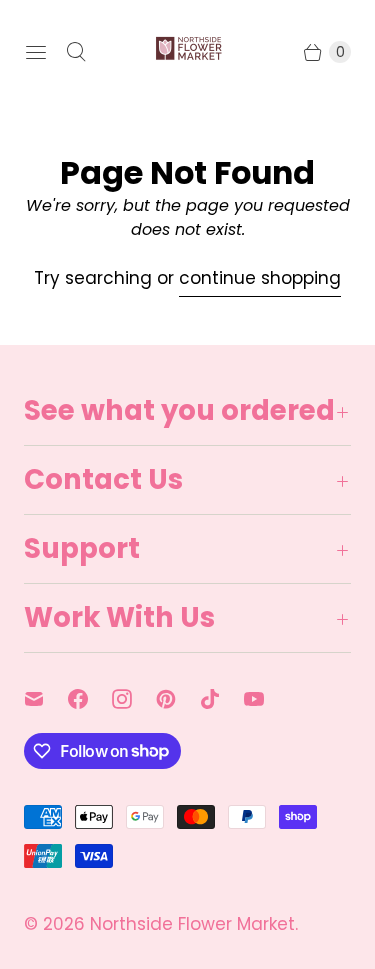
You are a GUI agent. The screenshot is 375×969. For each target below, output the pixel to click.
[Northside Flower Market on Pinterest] (178, 699)
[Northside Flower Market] (188, 52)
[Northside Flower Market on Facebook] (90, 699)
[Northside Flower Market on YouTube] (266, 699)
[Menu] (36, 52)
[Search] (76, 52)
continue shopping (260, 278)
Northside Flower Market (192, 924)
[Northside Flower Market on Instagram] (134, 699)
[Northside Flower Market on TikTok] (222, 699)
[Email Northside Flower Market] (46, 699)
